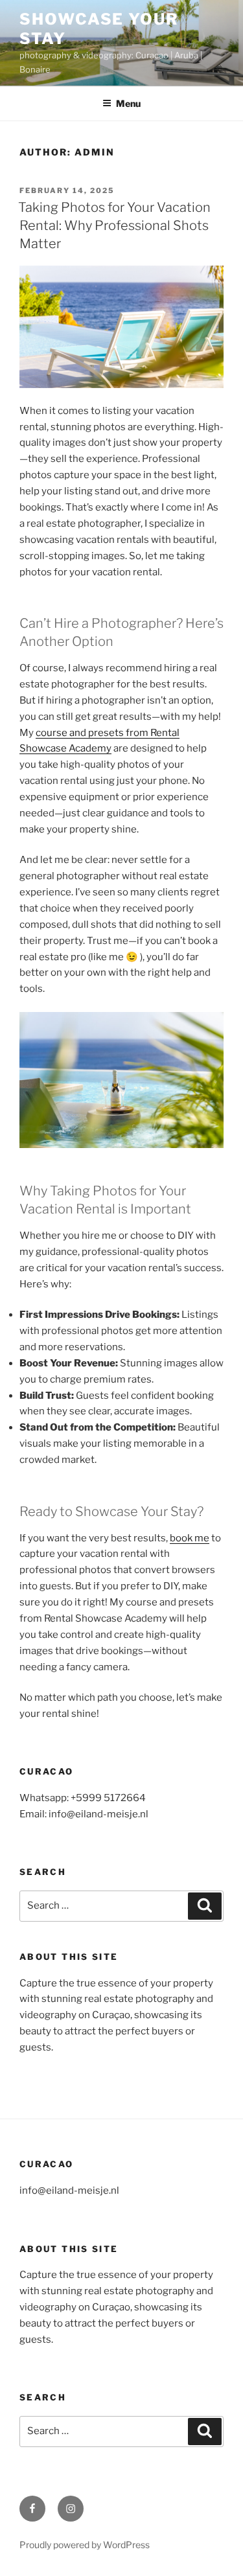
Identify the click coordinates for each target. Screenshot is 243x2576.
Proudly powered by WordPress (85, 2545)
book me (190, 1538)
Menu (128, 103)
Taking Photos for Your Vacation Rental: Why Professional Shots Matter (114, 225)
